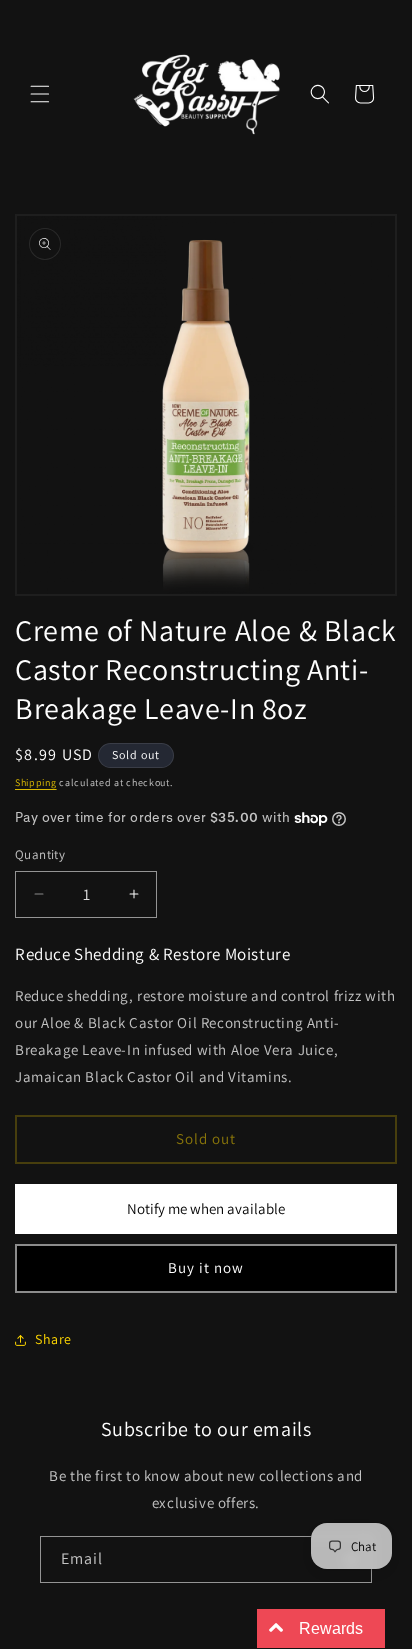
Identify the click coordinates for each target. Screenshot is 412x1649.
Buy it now (206, 1267)
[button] (40, 94)
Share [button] (53, 1339)
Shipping (36, 782)
